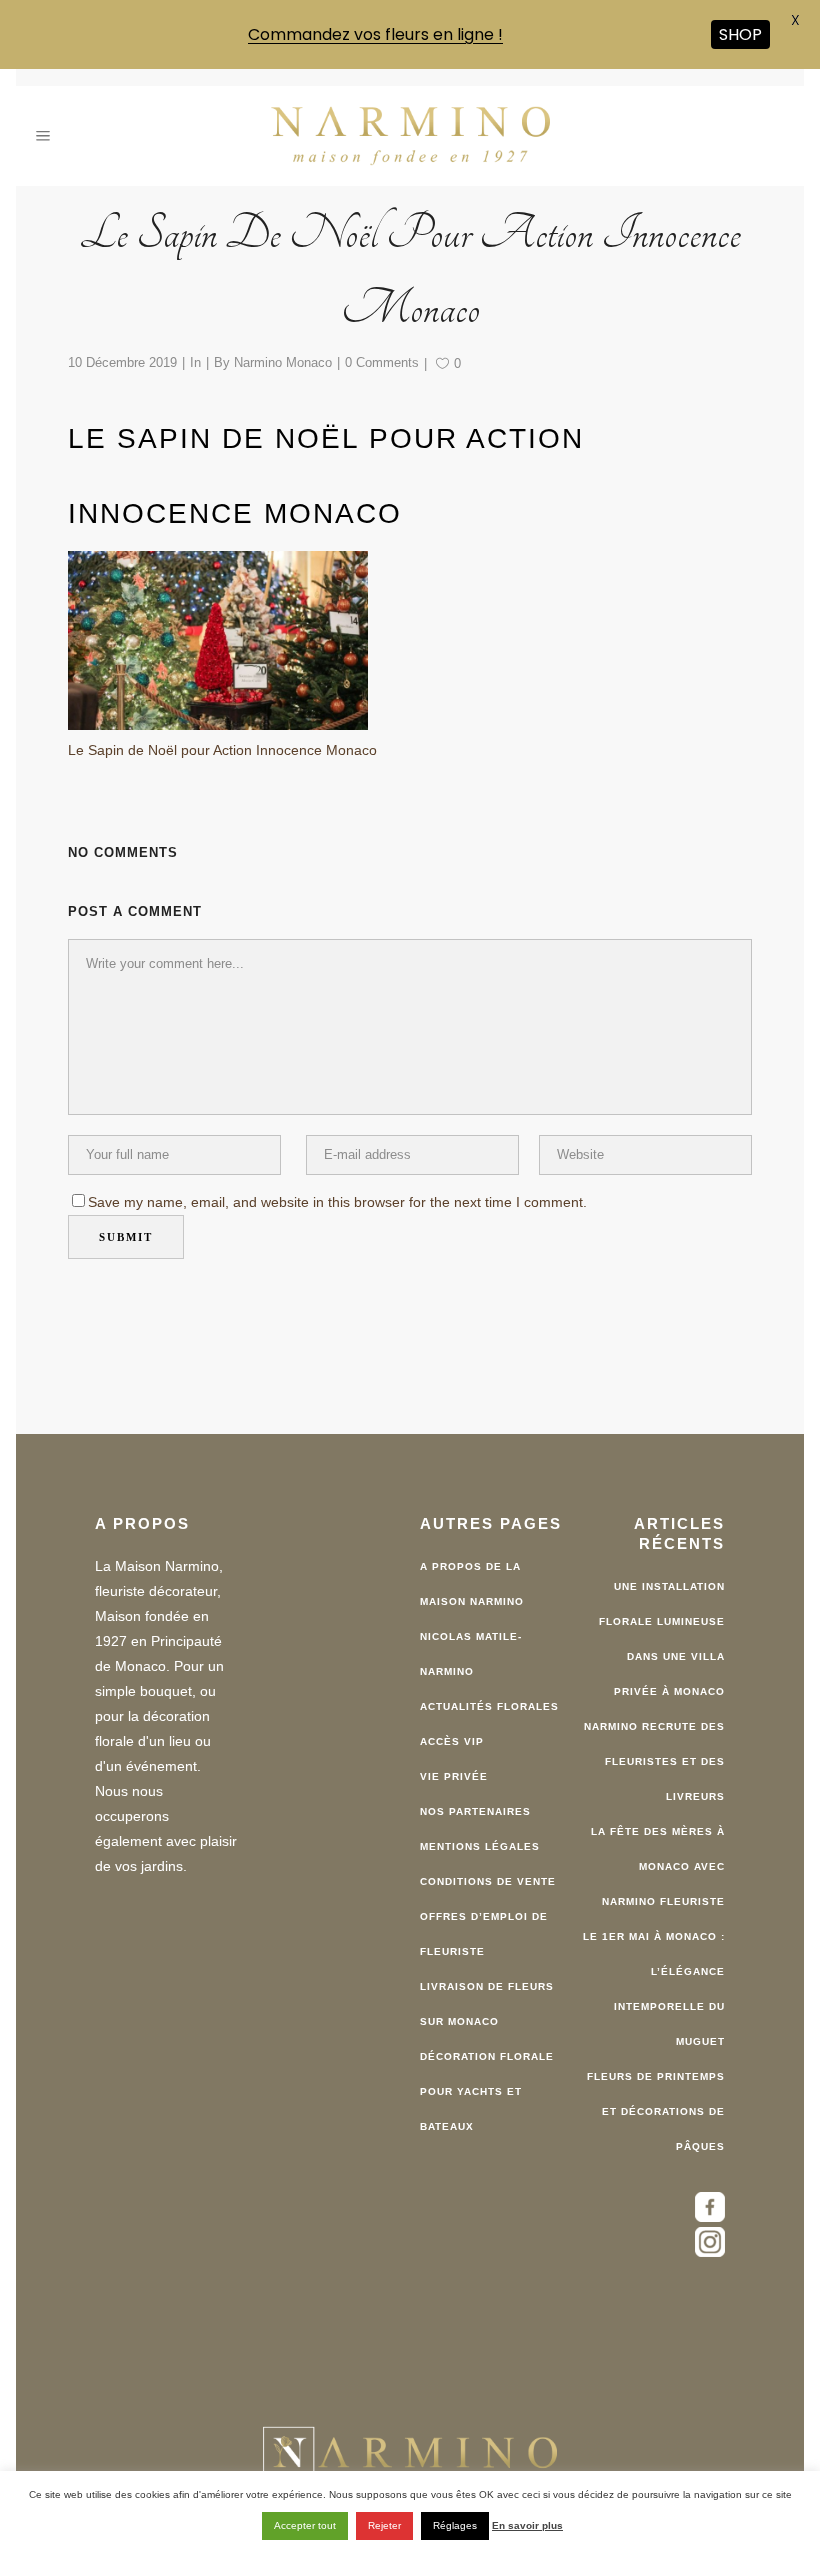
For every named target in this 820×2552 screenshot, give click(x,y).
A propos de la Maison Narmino (472, 1572)
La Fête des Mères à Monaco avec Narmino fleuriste (658, 1854)
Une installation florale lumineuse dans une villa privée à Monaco (662, 1627)
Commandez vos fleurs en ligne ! (375, 34)
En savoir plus (527, 2525)
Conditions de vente (488, 1869)
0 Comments (382, 350)
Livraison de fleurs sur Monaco (487, 1992)
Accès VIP (452, 1729)
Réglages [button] (455, 2525)
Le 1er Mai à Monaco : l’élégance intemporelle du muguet (654, 1977)
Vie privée (454, 1764)
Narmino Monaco (283, 350)
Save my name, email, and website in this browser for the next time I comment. (337, 1190)
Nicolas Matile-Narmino (471, 1642)
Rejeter (384, 2525)
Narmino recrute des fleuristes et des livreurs (654, 1749)
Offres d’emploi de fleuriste (484, 1922)
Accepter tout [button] (305, 2525)
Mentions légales (480, 1834)
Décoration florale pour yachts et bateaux (487, 2079)
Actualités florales (489, 1694)
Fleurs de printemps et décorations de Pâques (656, 2099)
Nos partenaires (475, 1799)
